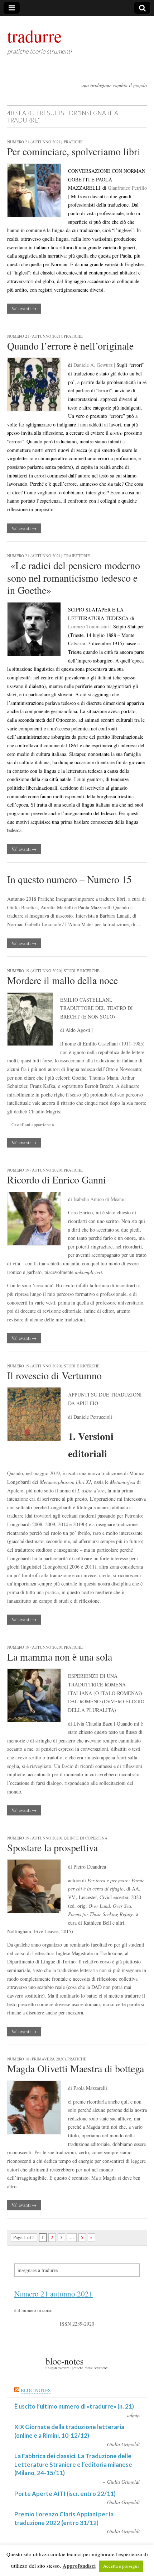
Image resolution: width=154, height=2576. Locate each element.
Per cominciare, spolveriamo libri (74, 151)
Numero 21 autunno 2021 (54, 2294)
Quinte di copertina (86, 1838)
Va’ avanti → (24, 308)
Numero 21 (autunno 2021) (35, 142)
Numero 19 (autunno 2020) (35, 971)
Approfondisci (79, 2566)
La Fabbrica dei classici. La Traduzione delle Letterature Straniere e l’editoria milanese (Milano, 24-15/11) (73, 2464)
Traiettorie (77, 556)
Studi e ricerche (82, 971)
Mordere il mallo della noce (62, 980)
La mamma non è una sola (60, 1657)
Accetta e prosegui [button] (121, 2566)
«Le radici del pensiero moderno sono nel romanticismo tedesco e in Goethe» (74, 578)
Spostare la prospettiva (52, 1847)
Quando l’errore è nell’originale (70, 346)
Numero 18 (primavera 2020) (37, 2059)
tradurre (34, 36)
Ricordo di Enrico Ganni (57, 1179)
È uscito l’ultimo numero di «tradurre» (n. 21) (74, 2406)
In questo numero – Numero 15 (69, 879)
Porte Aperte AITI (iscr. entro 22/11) (65, 2494)
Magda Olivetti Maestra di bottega (76, 2068)
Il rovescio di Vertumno (54, 1375)
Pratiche (73, 142)
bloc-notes (36, 2390)
